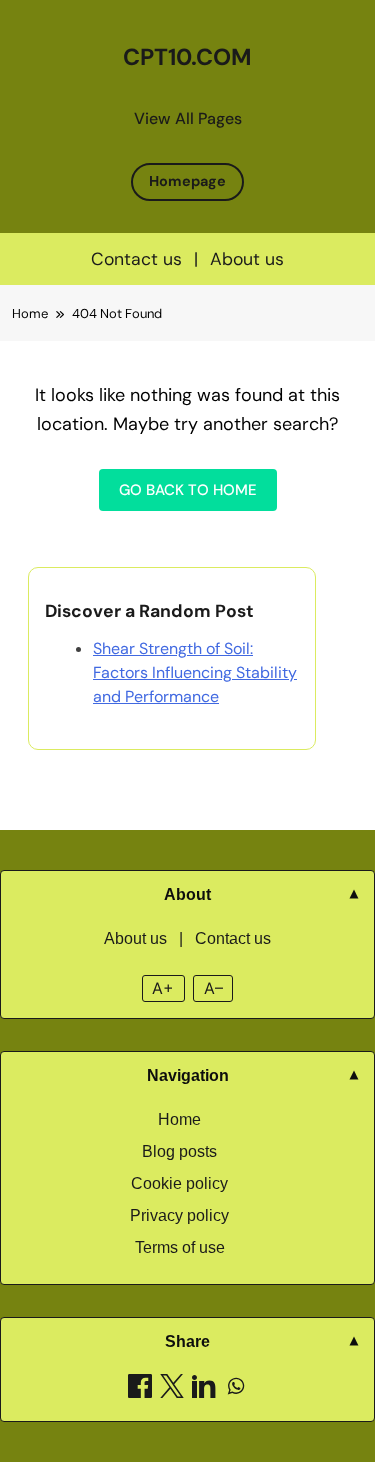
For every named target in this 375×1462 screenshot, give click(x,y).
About (187, 894)
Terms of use (180, 1247)
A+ (163, 988)
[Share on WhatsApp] (236, 1389)
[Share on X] (172, 1389)
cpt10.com (187, 57)
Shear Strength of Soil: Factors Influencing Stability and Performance (195, 672)
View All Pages (188, 118)
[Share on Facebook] (140, 1389)
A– (213, 988)
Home (179, 1119)
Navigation (188, 1075)
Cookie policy (179, 1183)
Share (187, 1341)
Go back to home (188, 490)
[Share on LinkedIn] (204, 1389)
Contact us (136, 259)
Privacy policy (179, 1215)
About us (247, 259)
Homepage (187, 181)
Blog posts (179, 1151)
